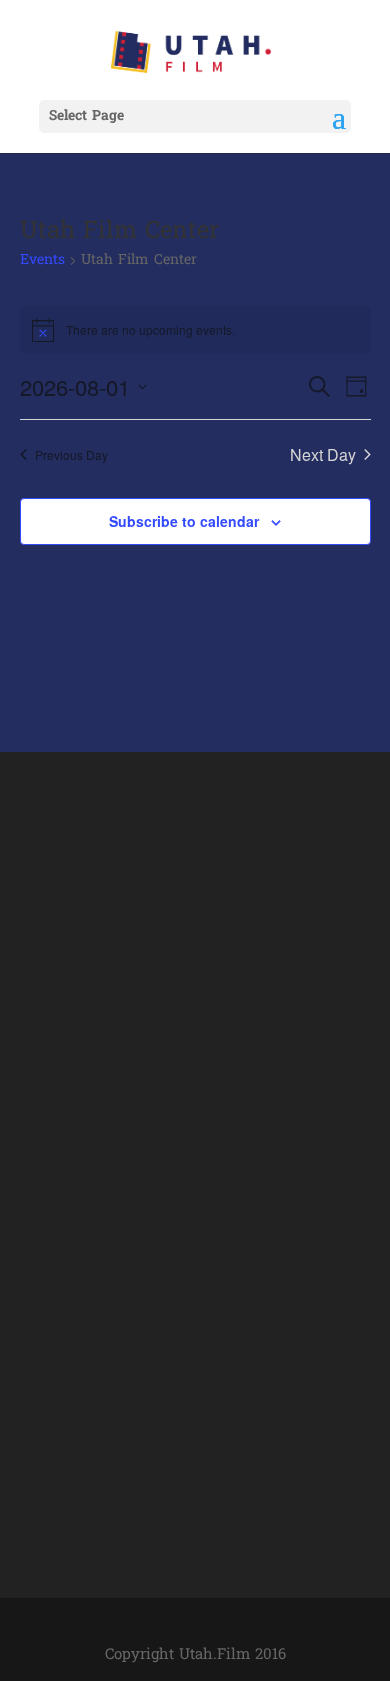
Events (42, 261)
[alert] (195, 330)
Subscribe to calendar (184, 521)
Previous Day (71, 454)
